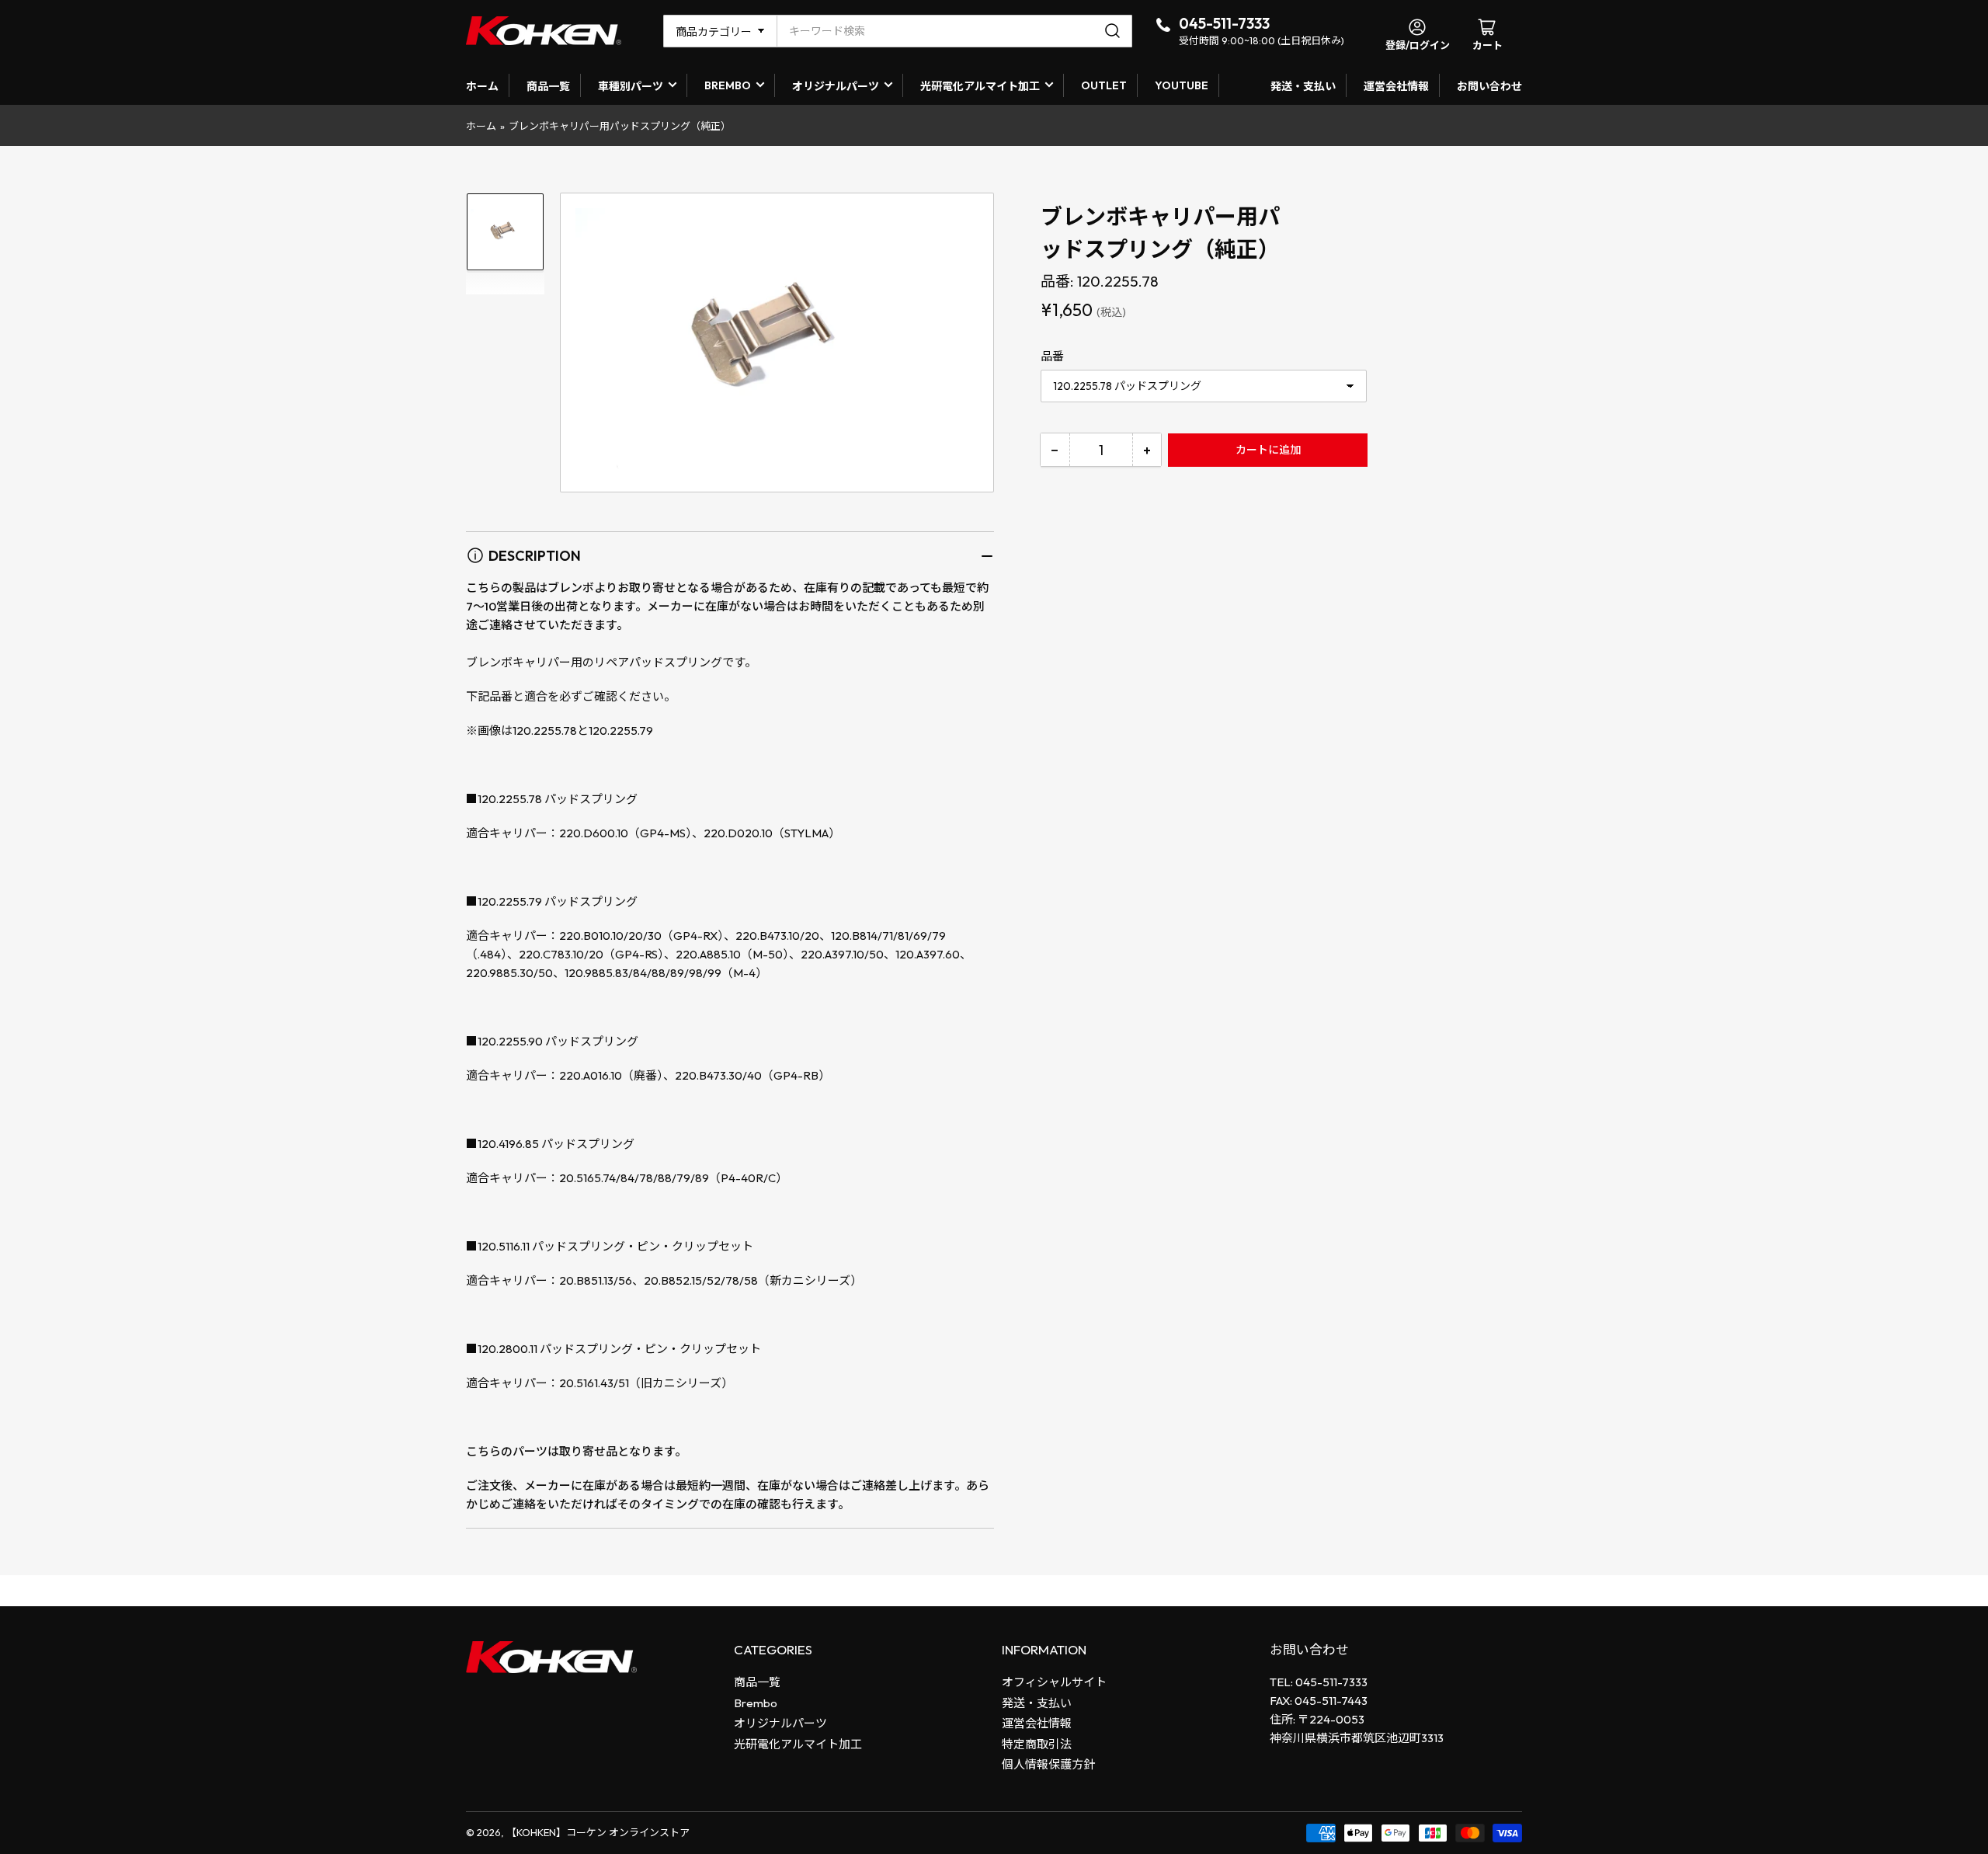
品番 (1052, 356)
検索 (1115, 31)
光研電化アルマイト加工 (980, 86)
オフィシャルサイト (1054, 1682)
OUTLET (1104, 85)
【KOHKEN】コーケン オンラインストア (598, 1832)
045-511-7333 (1224, 23)
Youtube (1182, 85)
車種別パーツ (631, 86)
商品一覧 (548, 86)
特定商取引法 (1037, 1744)
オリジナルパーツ (836, 86)
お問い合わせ (1489, 86)
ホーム (482, 86)
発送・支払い (1303, 86)
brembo (728, 85)
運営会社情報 (1396, 86)
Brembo (756, 1703)
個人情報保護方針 (1048, 1764)
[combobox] (954, 31)
